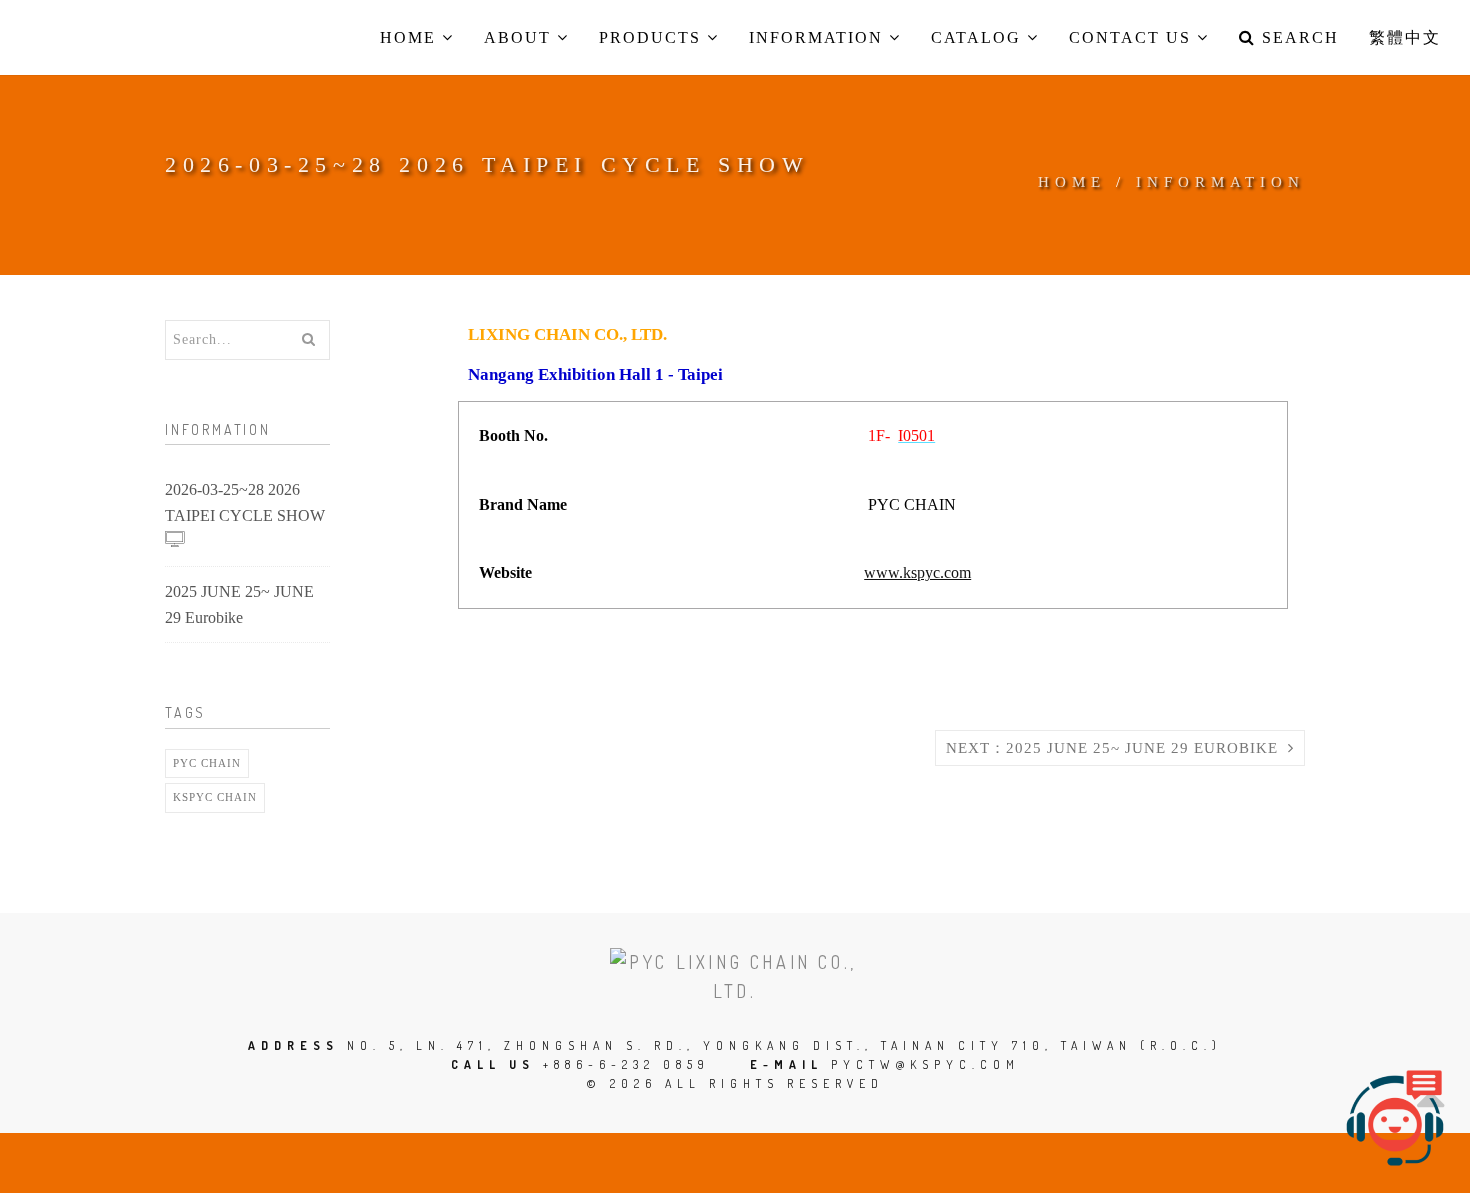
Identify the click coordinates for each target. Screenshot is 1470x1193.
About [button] (520, 37)
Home (1072, 182)
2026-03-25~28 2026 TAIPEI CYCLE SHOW (245, 502)
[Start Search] (308, 340)
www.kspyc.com (917, 572)
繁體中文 (1405, 37)
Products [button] (653, 37)
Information (1220, 182)
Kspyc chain (215, 797)
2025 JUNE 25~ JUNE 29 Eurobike (239, 604)
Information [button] (819, 37)
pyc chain (207, 763)
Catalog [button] (979, 37)
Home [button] (411, 37)
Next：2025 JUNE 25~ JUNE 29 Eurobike (1117, 748)
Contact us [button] (1133, 37)
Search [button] (1297, 37)
